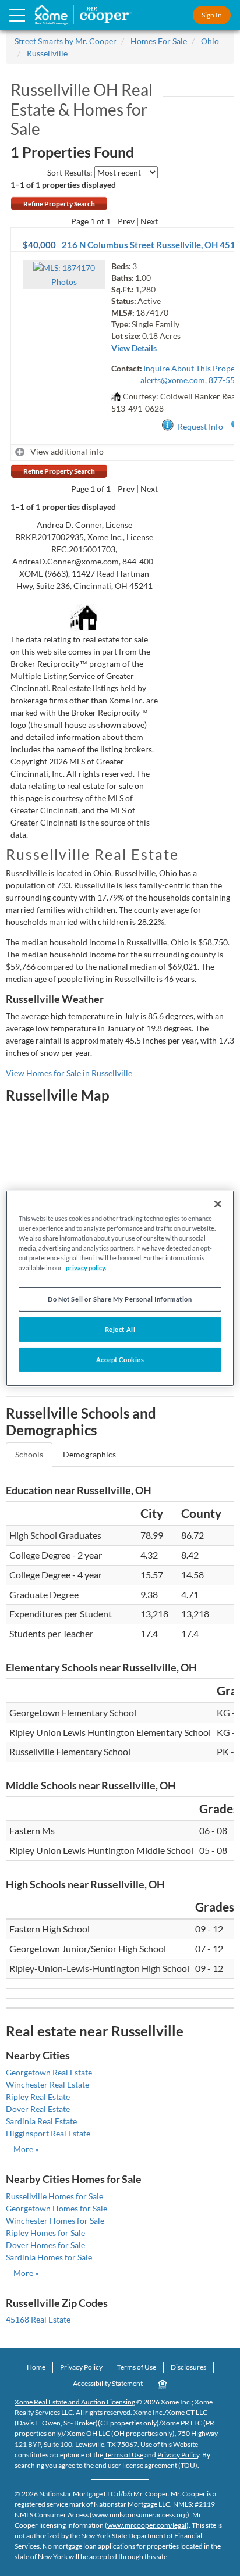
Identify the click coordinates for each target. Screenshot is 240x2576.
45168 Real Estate (38, 2319)
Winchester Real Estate (47, 2084)
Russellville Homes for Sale (54, 2196)
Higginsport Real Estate (48, 2133)
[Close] (218, 1203)
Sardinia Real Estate (41, 2121)
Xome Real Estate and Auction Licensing (75, 2402)
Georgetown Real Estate (49, 2072)
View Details (134, 348)
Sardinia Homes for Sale (49, 2257)
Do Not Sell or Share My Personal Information (120, 1299)
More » (26, 2149)
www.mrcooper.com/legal (147, 2525)
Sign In (212, 15)
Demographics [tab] (89, 1454)
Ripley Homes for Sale (45, 2233)
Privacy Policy (81, 2367)
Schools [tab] (29, 1454)
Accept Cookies (120, 1360)
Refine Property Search (59, 204)
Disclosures (188, 2367)
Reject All (120, 1329)
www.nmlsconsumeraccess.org (140, 2515)
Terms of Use (137, 2367)
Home (36, 2367)
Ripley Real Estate (38, 2097)
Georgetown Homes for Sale (57, 2208)
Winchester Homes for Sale (55, 2220)
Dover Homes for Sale (45, 2245)
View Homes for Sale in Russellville (69, 1073)
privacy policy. (86, 1268)
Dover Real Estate (38, 2109)
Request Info (200, 426)
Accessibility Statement (108, 2383)
